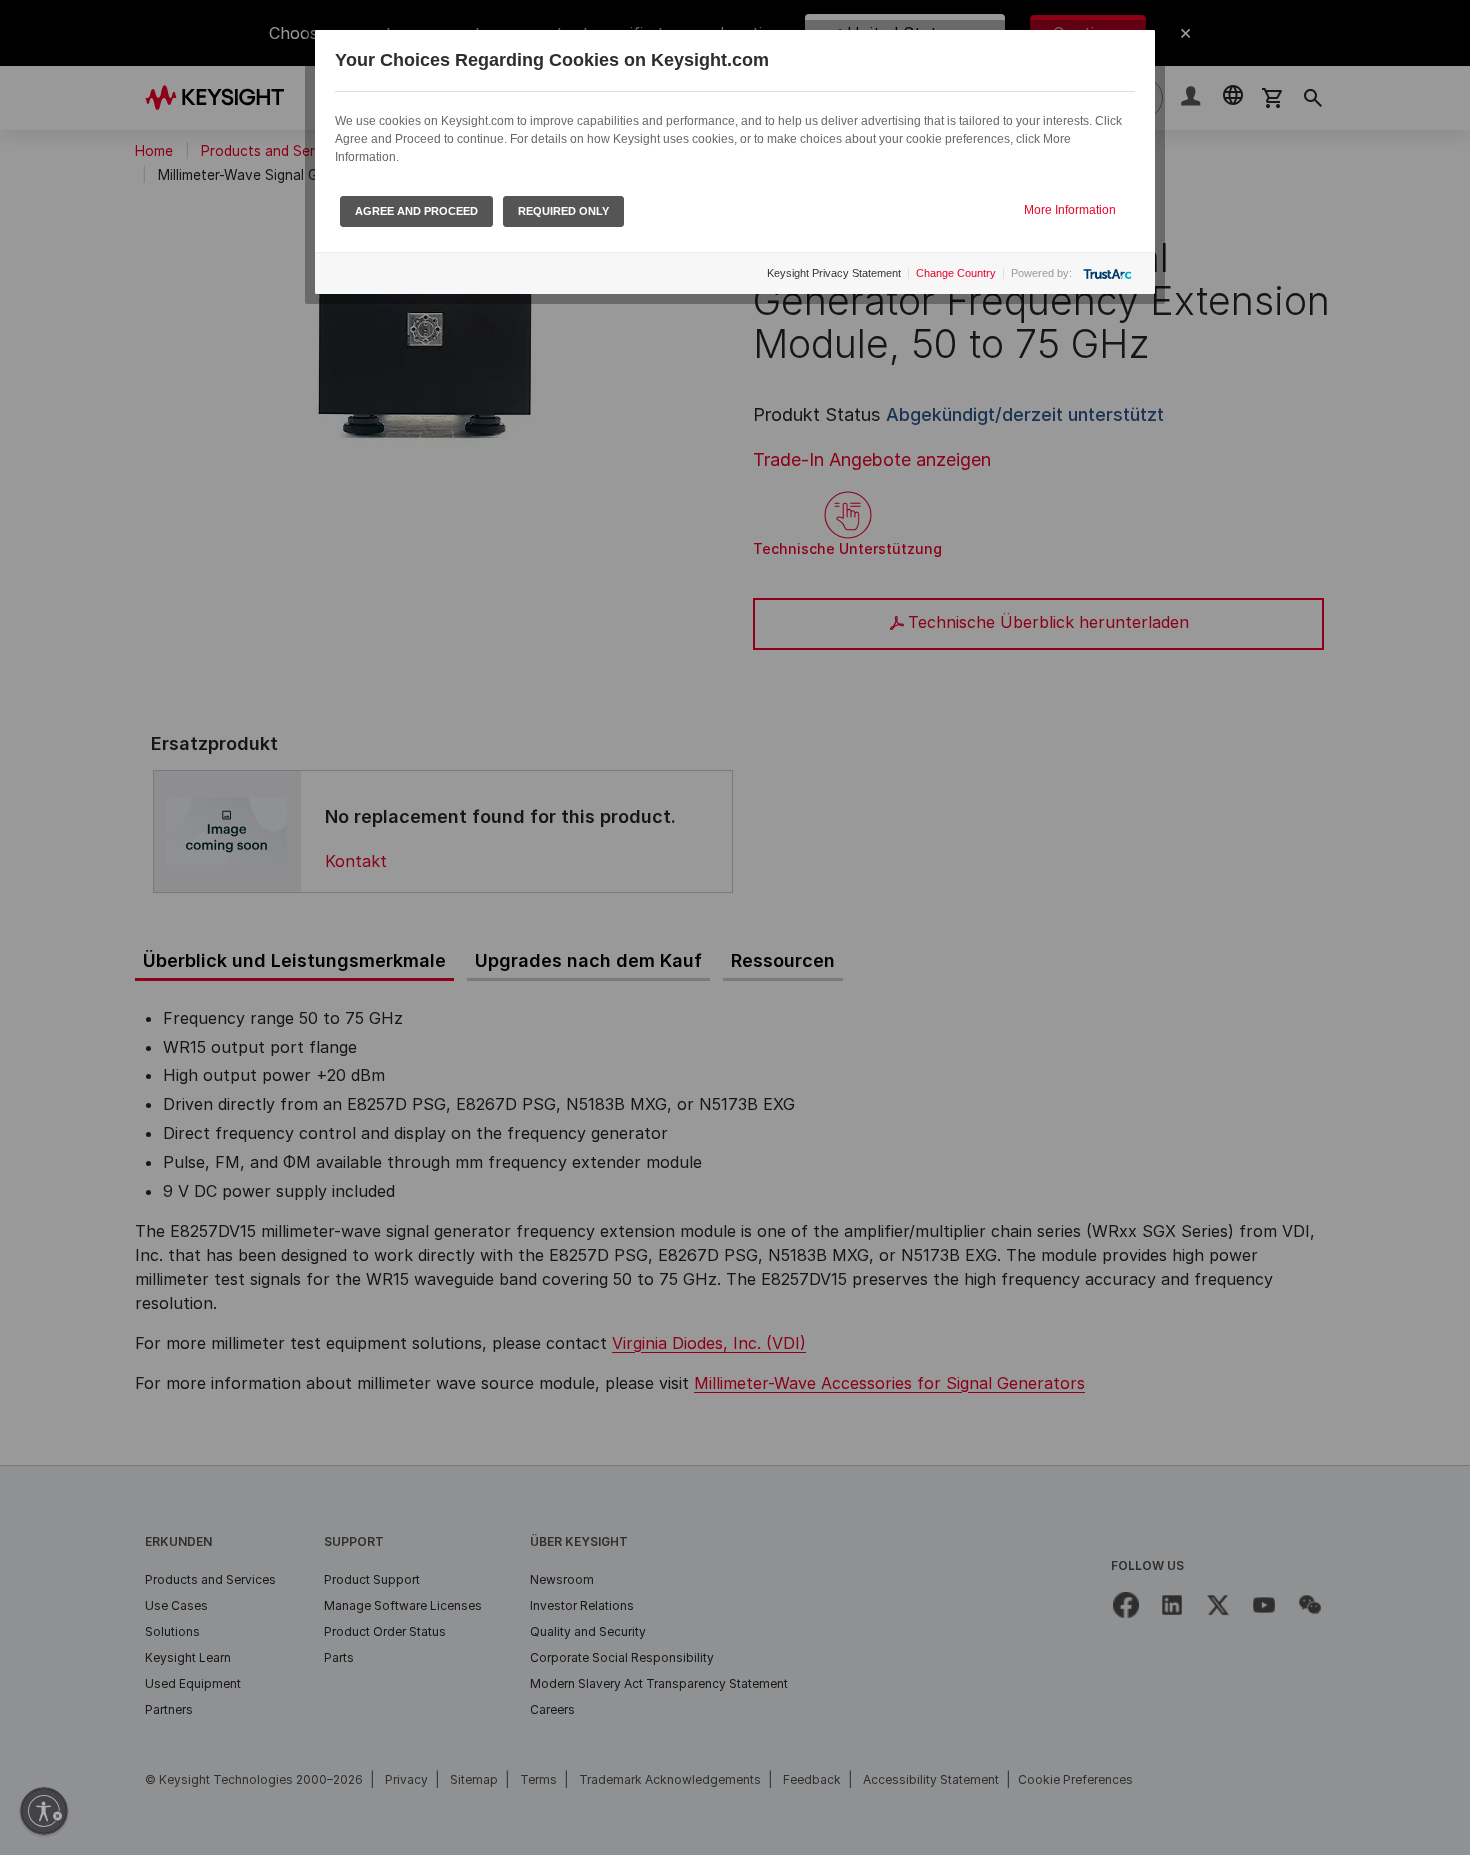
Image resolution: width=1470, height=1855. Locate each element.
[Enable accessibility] (44, 1811)
